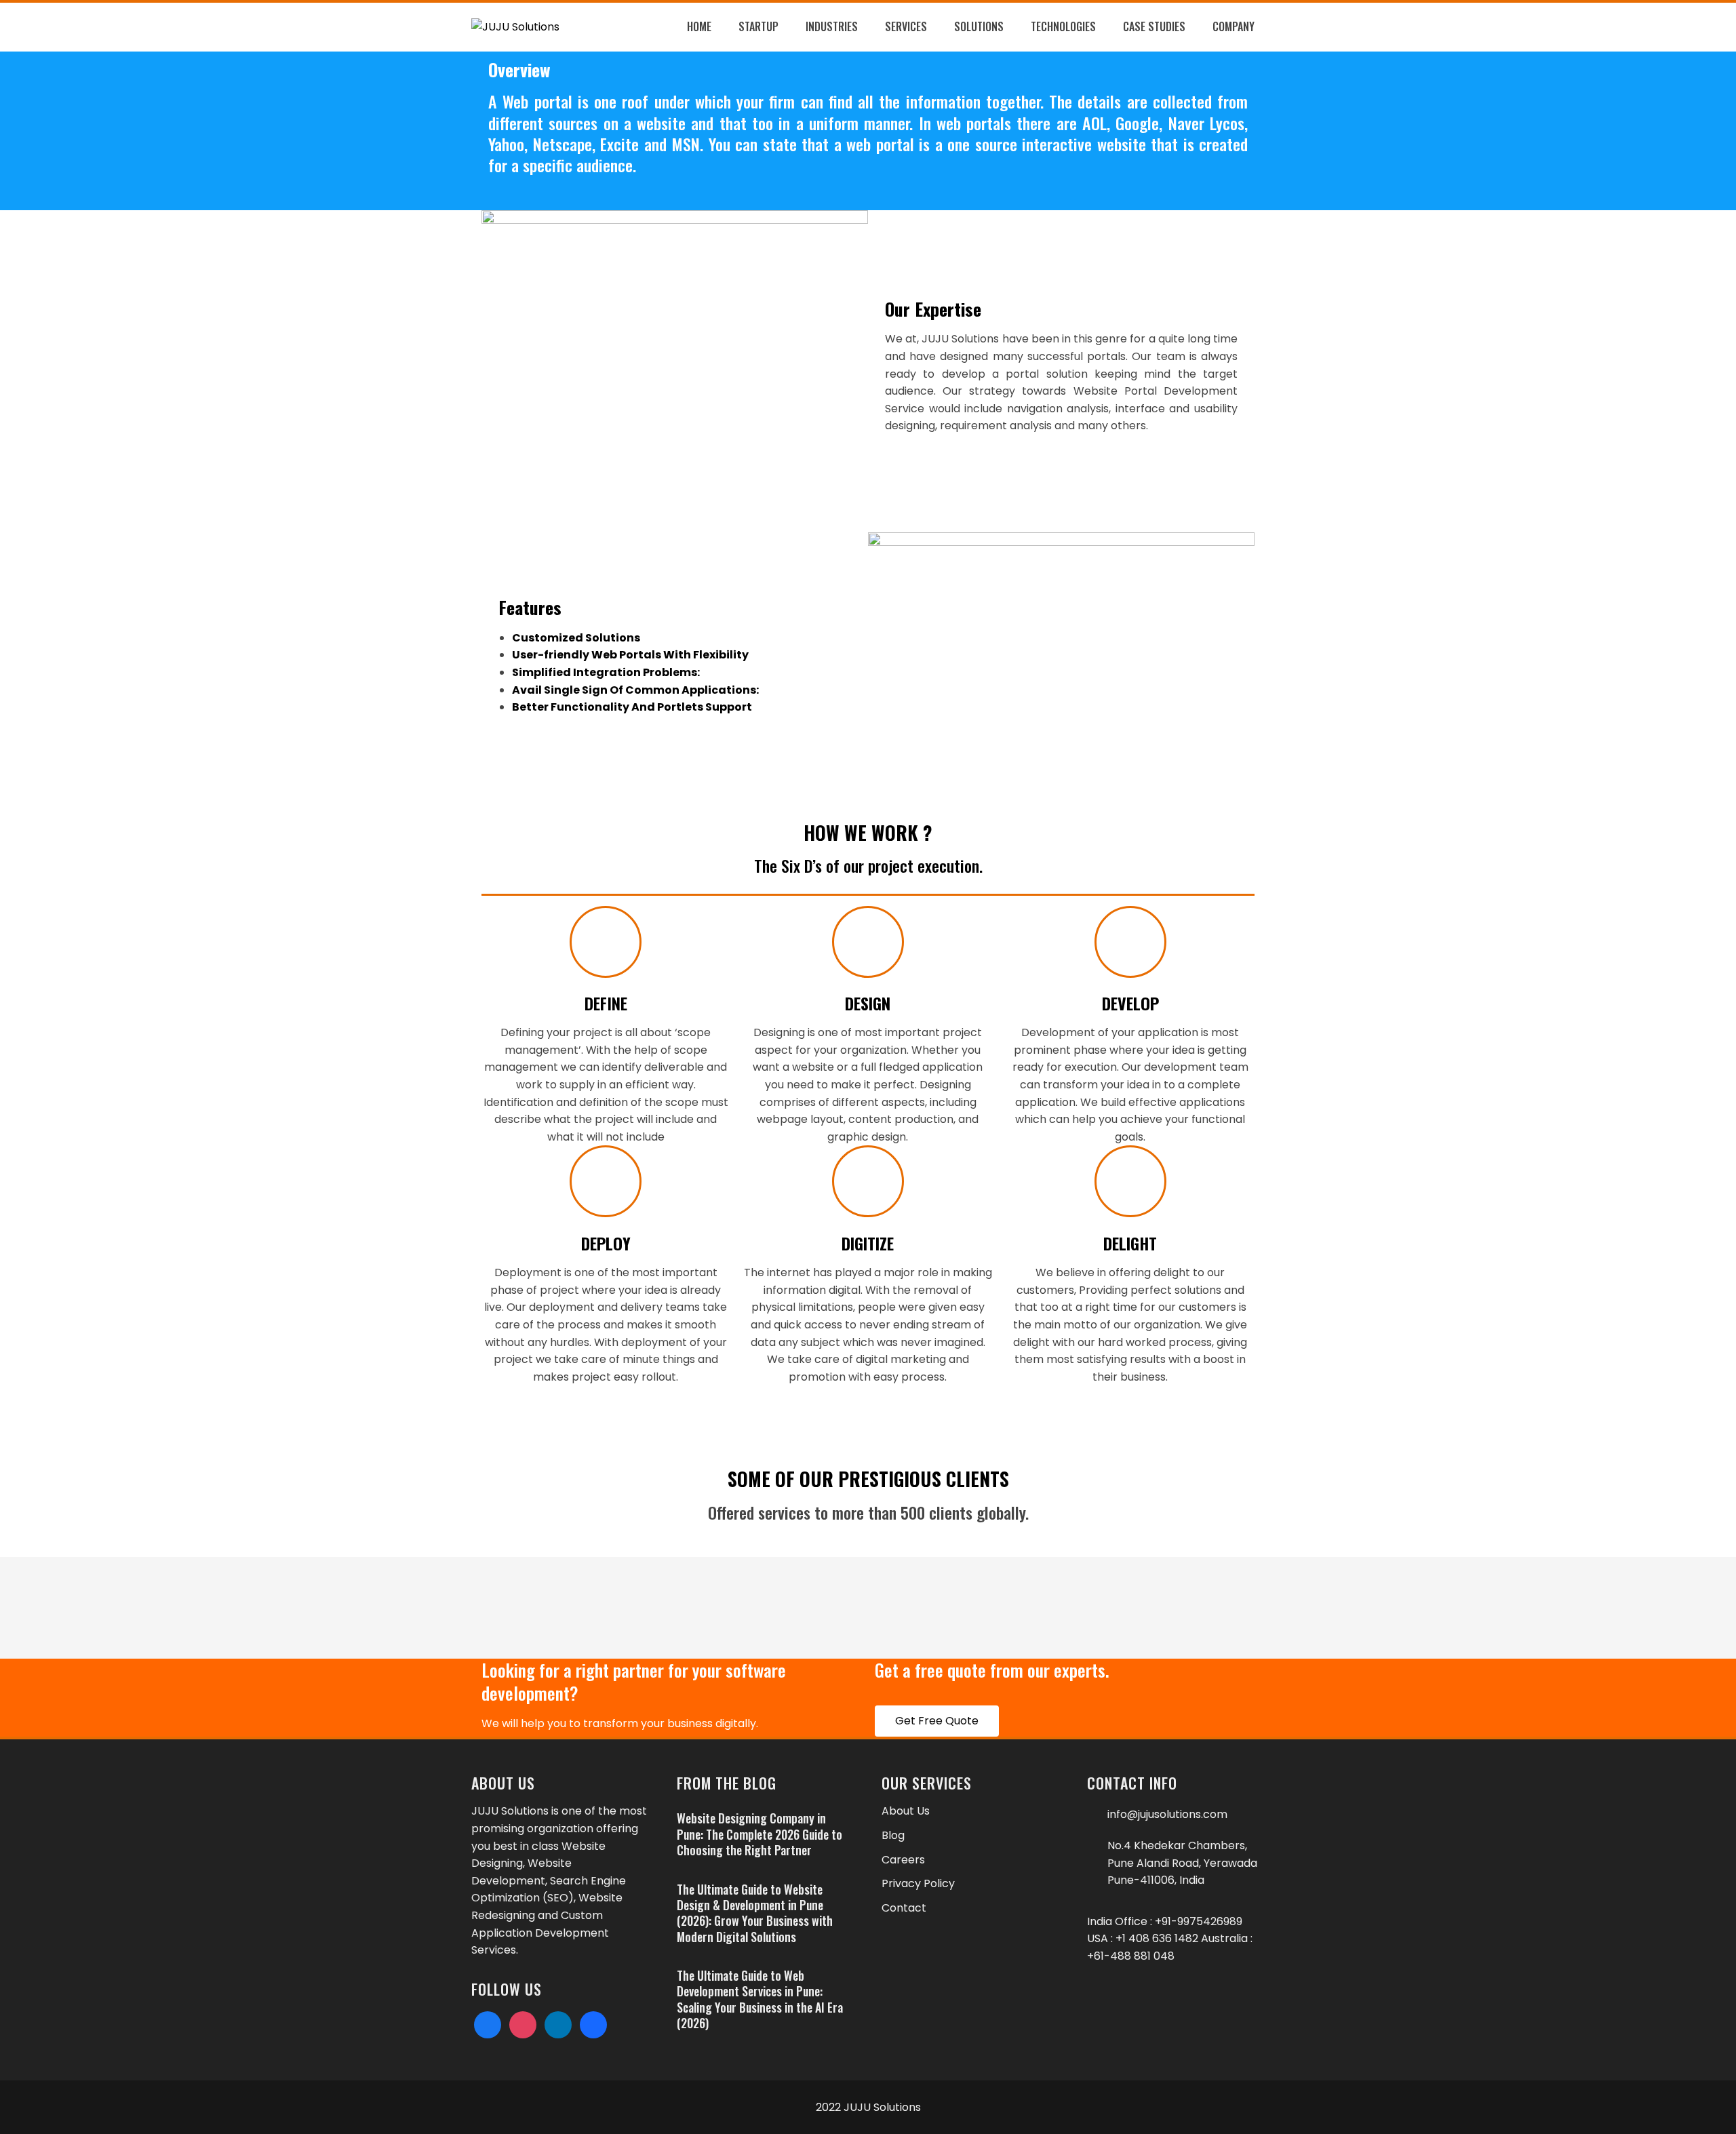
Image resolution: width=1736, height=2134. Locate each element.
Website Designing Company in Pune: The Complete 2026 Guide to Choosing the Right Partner (759, 1834)
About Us (906, 1811)
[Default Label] (558, 2024)
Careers (903, 1860)
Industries (832, 26)
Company (1234, 26)
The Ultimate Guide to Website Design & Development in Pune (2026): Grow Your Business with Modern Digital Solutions (755, 1913)
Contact (904, 1908)
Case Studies (1154, 26)
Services (906, 26)
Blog (893, 1835)
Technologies (1063, 26)
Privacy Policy (918, 1883)
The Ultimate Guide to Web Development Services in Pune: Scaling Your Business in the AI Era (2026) (760, 1999)
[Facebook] (488, 2024)
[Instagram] (523, 2024)
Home (699, 26)
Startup (758, 26)
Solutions (979, 26)
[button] (937, 1721)
